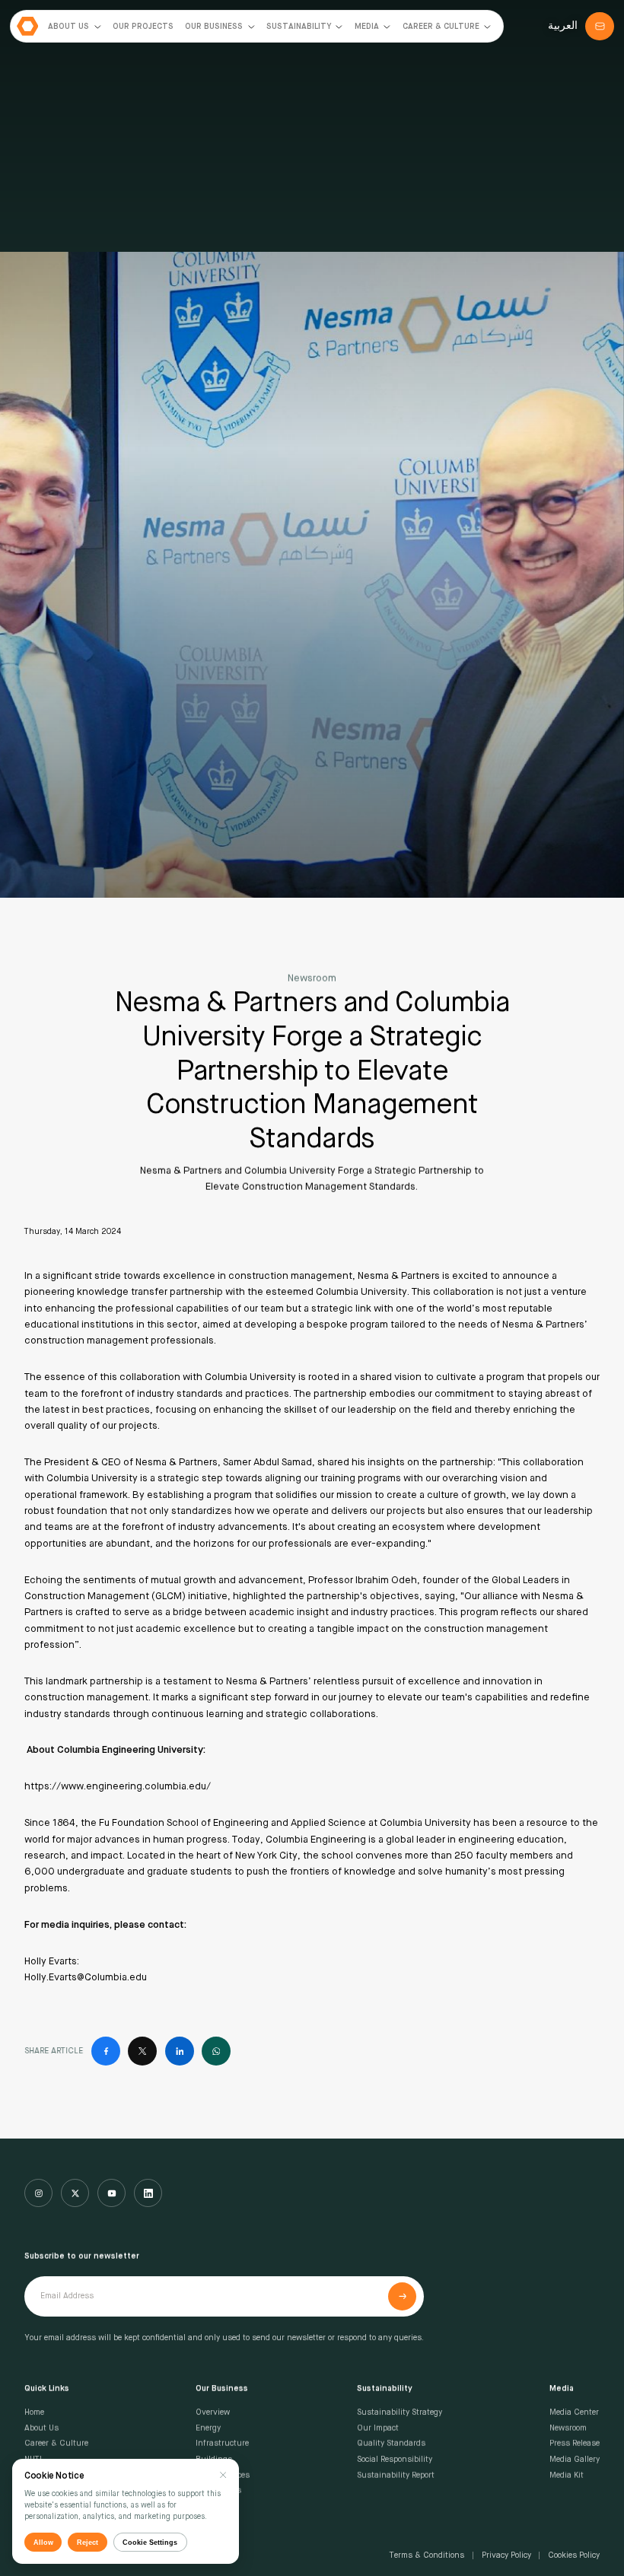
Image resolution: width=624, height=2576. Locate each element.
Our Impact (378, 2428)
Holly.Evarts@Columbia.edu (86, 1978)
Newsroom (568, 2428)
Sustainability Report (396, 2476)
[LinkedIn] (180, 2051)
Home (34, 2412)
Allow (43, 2542)
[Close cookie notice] (223, 2475)
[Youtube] (111, 2193)
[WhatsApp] (216, 2051)
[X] (142, 2051)
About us (41, 2428)
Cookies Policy (574, 2555)
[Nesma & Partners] (28, 26)
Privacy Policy (506, 2555)
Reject (88, 2542)
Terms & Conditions (427, 2555)
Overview (213, 2412)
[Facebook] (106, 2051)
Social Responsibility (395, 2460)
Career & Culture (56, 2444)
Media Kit (567, 2476)
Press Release (575, 2444)
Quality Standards (391, 2444)
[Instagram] (38, 2193)
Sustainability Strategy (400, 2412)
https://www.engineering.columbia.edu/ (118, 1787)
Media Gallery (575, 2460)
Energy (208, 2428)
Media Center (574, 2412)
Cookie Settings (150, 2542)
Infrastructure (222, 2444)
